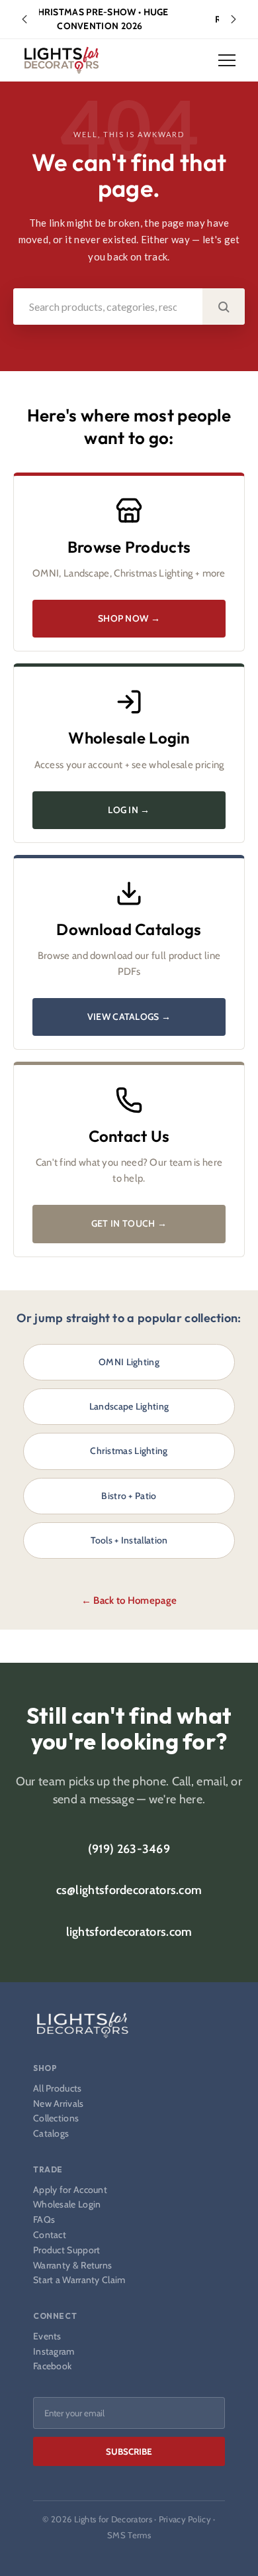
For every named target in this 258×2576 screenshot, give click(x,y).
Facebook (52, 2366)
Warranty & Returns (72, 2266)
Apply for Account (70, 2190)
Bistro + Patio (129, 1496)
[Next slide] (234, 19)
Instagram (54, 2352)
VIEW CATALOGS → (129, 1017)
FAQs (44, 2220)
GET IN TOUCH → (129, 1223)
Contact (50, 2235)
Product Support (67, 2250)
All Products (58, 2089)
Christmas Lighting (129, 1451)
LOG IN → (129, 810)
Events (47, 2336)
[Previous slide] (24, 19)
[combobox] (108, 307)
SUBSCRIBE (129, 2451)
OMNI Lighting (129, 1362)
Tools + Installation (129, 1540)
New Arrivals (59, 2104)
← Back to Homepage (129, 1600)
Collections (56, 2118)
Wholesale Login (67, 2205)
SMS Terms (129, 2535)
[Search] (224, 307)
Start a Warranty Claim (79, 2280)
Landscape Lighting (129, 1406)
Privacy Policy (185, 2519)
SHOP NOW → (129, 618)
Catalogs (51, 2134)
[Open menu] (227, 60)
